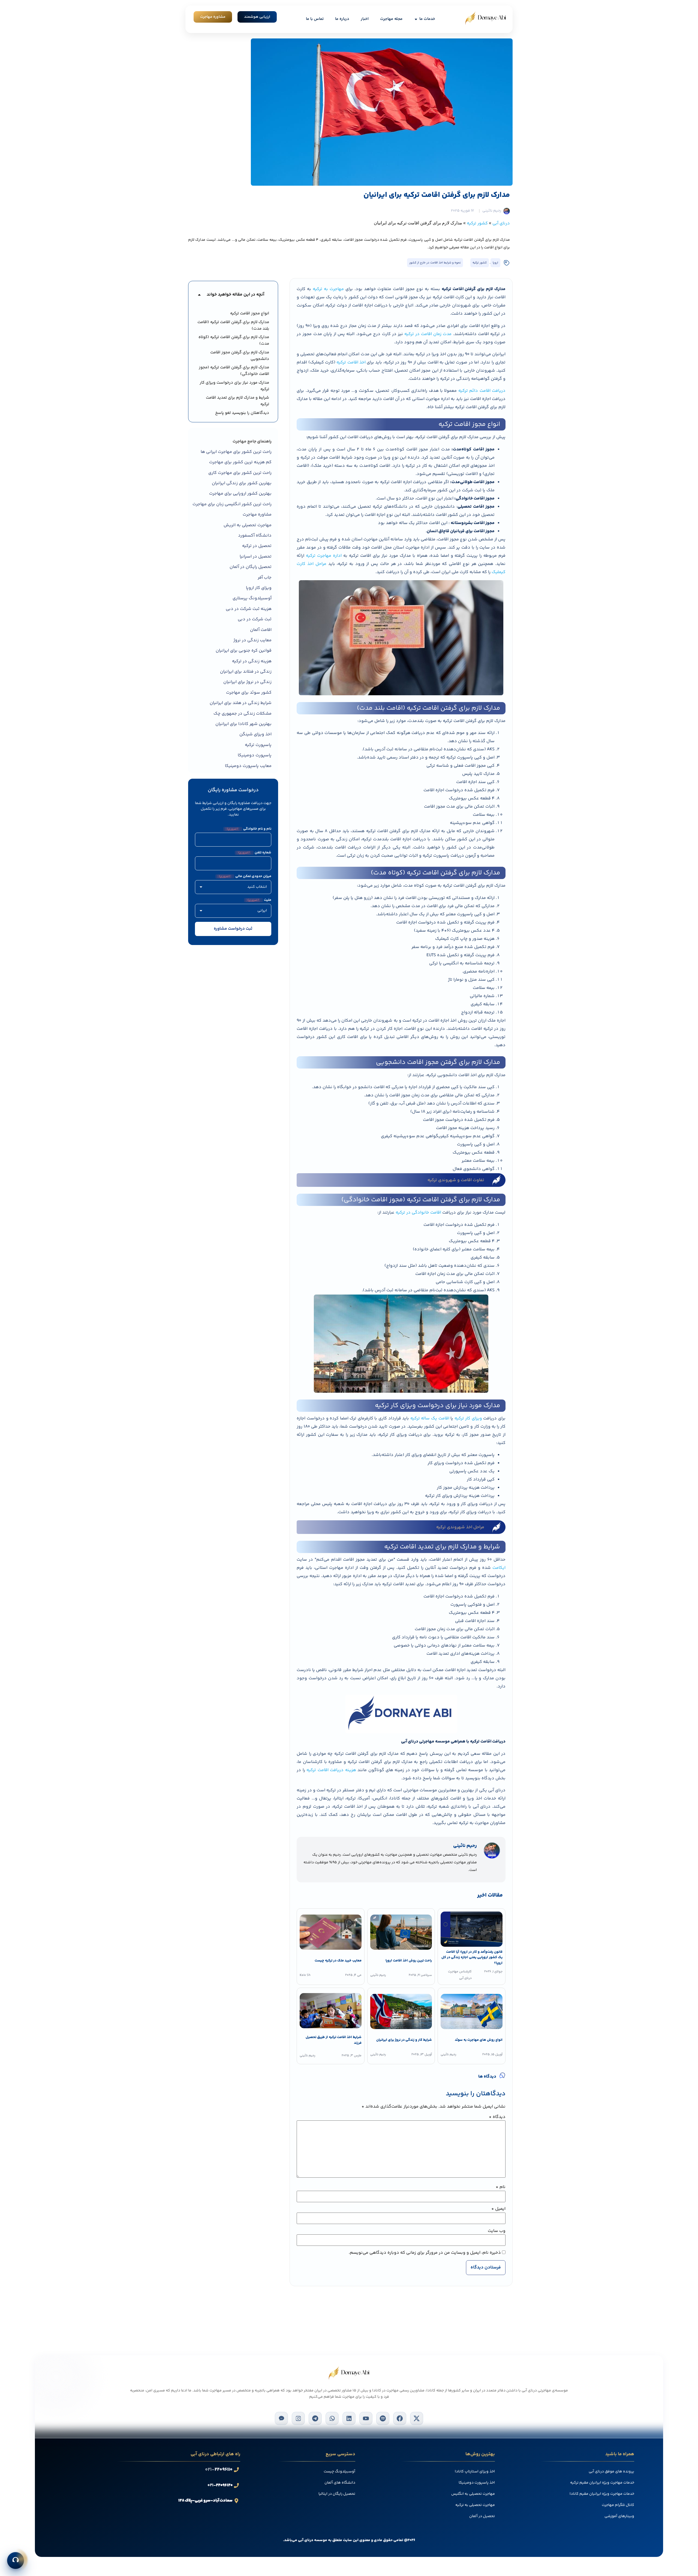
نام (501, 2187)
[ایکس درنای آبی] (417, 2418)
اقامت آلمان (261, 630)
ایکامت (499, 1568)
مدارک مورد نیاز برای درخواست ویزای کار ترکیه (234, 386)
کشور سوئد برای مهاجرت (249, 693)
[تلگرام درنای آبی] (315, 2418)
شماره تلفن (255, 853)
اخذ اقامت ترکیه (351, 362)
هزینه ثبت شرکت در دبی (249, 609)
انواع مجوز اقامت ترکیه (250, 313)
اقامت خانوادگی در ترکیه (418, 1213)
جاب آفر (265, 578)
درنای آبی (501, 223)
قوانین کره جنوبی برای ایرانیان (244, 651)
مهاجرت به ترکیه (328, 289)
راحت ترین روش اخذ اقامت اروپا (408, 1961)
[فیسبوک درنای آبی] (400, 2418)
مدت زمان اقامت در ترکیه (428, 334)
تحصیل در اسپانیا (256, 557)
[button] (199, 295)
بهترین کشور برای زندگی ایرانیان (242, 483)
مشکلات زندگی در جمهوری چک (243, 714)
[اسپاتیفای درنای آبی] (383, 2418)
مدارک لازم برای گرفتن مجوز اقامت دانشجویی (240, 356)
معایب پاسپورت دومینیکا (248, 766)
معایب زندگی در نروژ (252, 640)
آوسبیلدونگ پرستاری (252, 598)
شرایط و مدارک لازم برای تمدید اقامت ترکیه (237, 401)
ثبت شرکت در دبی (255, 619)
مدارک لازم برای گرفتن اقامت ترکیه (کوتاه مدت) (234, 340)
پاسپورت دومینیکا (255, 755)
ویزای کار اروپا (259, 588)
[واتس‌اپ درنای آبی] (332, 2418)
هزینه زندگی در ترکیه (252, 661)
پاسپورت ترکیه (258, 745)
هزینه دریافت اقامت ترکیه (331, 1770)
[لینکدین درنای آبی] (349, 2418)
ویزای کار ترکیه (468, 1418)
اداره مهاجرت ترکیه (324, 556)
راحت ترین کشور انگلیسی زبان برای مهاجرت (232, 504)
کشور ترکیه (477, 223)
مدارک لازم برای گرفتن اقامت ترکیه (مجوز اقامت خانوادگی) (234, 371)
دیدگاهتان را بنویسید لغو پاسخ (242, 413)
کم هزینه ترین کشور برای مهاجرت (240, 462)
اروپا (495, 263)
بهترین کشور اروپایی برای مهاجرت (240, 494)
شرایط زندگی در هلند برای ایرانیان (241, 703)
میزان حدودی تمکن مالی (245, 876)
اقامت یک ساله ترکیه (430, 1418)
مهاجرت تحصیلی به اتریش (248, 525)
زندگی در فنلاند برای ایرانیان (246, 672)
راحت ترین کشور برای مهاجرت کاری (240, 473)
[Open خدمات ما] (416, 19)
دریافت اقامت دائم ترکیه (482, 391)
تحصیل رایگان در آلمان (251, 567)
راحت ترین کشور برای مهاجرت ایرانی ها (236, 452)
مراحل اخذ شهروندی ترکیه (460, 1527)
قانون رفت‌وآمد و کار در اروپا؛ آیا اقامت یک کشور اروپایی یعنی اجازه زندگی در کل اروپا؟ (472, 1958)
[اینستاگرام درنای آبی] (298, 2418)
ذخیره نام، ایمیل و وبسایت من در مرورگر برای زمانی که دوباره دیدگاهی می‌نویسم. (425, 2253)
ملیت (259, 900)
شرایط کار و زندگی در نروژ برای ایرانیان (404, 2040)
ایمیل (498, 2209)
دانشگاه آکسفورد (255, 536)
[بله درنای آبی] (281, 2418)
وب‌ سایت (497, 2231)
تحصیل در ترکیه (257, 546)
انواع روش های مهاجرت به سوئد (479, 2040)
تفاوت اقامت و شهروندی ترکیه (456, 1180)
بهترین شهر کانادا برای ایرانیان (243, 724)
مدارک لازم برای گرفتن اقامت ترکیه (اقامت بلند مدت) (233, 325)
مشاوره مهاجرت (257, 515)
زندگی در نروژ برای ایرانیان (247, 682)
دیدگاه (497, 2117)
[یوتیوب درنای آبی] (366, 2418)
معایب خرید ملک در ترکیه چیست (338, 1961)
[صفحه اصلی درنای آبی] (486, 18)
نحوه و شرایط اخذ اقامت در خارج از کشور (435, 263)
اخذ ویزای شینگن (255, 734)
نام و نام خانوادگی (249, 829)
